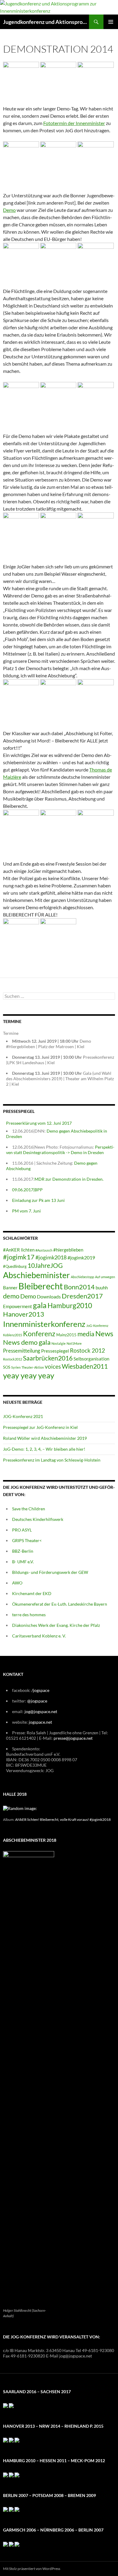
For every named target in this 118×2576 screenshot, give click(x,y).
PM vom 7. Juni (26, 1211)
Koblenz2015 (13, 1335)
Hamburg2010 (70, 1305)
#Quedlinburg (15, 1266)
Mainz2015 (66, 1335)
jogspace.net (40, 1722)
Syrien (16, 1367)
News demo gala (27, 1342)
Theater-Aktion (33, 1367)
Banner (10, 1288)
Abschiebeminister (36, 1275)
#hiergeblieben (68, 1250)
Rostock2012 (13, 1359)
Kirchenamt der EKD (32, 1593)
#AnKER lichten (19, 1250)
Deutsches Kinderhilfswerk (38, 1519)
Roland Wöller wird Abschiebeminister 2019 (45, 1438)
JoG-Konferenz (97, 1326)
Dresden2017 (82, 1296)
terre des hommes (29, 1615)
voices (53, 1366)
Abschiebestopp (82, 1277)
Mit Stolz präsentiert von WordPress (32, 2569)
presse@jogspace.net (73, 1738)
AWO (17, 1583)
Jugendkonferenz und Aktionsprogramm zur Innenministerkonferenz (46, 22)
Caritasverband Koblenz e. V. (39, 1636)
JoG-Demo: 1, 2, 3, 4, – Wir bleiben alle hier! (44, 1449)
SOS (7, 1367)
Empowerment (18, 1306)
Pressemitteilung (22, 1351)
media (86, 1334)
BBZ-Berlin (23, 1551)
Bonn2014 (79, 1287)
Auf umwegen (105, 1277)
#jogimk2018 (51, 1257)
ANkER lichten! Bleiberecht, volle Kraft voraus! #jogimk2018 (63, 1819)
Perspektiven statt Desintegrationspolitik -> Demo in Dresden (60, 1150)
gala (40, 1305)
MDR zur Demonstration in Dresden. (69, 1179)
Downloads (49, 1296)
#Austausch (44, 1250)
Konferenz (39, 1334)
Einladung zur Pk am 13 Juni (38, 1200)
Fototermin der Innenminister (74, 123)
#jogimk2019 (81, 1257)
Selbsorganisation (91, 1359)
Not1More (74, 1343)
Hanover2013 (24, 1314)
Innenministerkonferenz (44, 1324)
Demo (9, 210)
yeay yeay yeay (29, 1375)
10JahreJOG (45, 1265)
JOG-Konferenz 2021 (23, 1416)
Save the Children (29, 1509)
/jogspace (40, 1690)
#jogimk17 (19, 1257)
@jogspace (37, 1701)
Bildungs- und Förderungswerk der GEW (50, 1572)
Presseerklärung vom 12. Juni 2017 (39, 1123)
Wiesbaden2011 (85, 1366)
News (104, 1334)
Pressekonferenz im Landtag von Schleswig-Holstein (52, 1460)
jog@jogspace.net (41, 1711)
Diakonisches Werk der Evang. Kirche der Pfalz (56, 1625)
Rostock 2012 (87, 1350)
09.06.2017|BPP (27, 1190)
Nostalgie (59, 1343)
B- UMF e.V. (23, 1562)
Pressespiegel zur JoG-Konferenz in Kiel (40, 1427)
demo (11, 1296)
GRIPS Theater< (27, 1540)
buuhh (102, 1288)
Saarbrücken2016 (48, 1358)
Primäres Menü (111, 22)
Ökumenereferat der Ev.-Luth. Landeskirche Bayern (60, 1604)
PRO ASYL (22, 1530)
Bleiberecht (41, 1286)
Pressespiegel (55, 1351)
